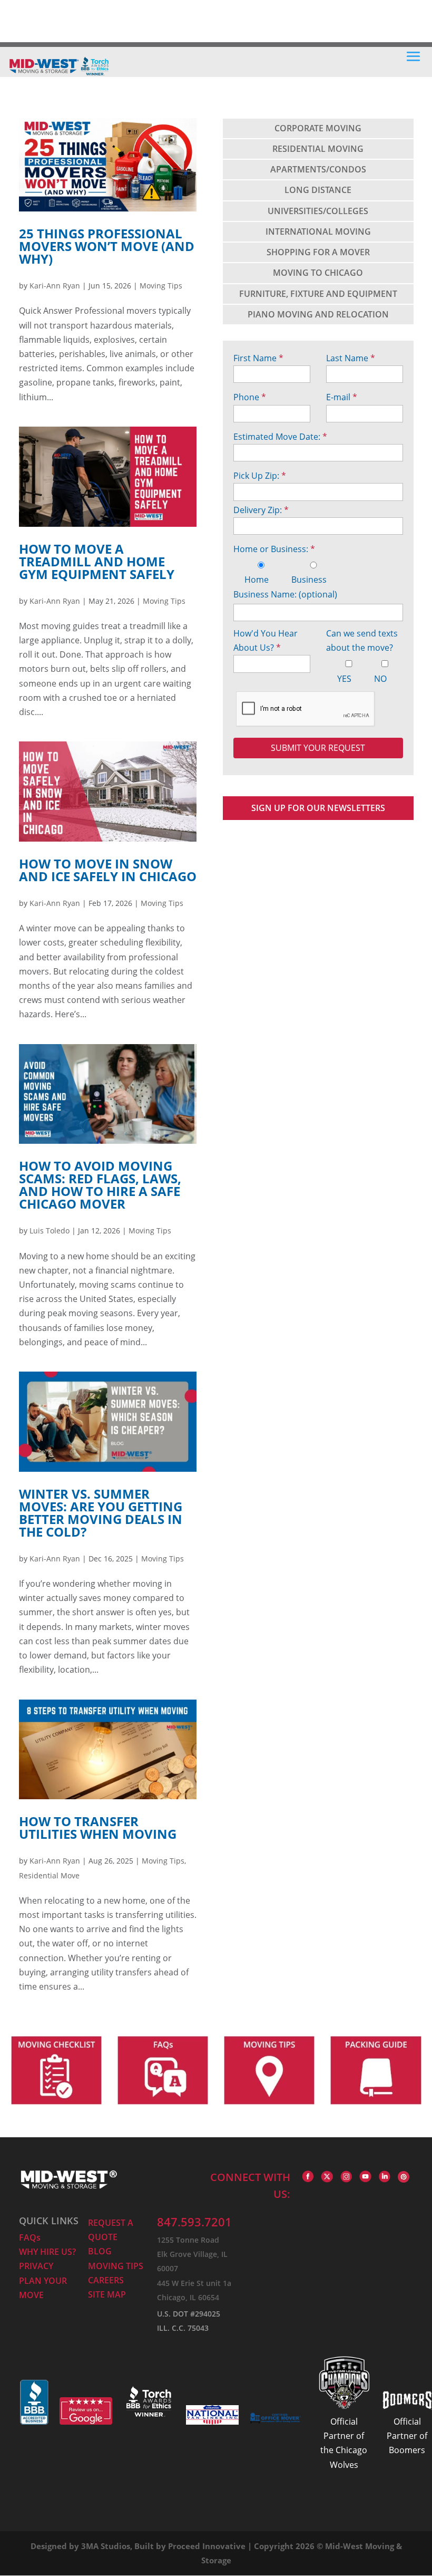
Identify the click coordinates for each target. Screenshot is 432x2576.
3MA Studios (106, 2546)
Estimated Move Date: (280, 437)
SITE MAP (107, 2294)
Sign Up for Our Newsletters (318, 808)
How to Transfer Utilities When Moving (98, 1827)
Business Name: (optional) (285, 594)
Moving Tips (161, 286)
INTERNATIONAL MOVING (318, 231)
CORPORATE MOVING (318, 128)
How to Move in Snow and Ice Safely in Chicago (108, 870)
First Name (258, 358)
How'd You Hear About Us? (266, 640)
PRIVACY (36, 2266)
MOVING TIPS (116, 2266)
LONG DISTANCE (318, 190)
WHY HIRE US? (47, 2252)
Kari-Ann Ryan (55, 286)
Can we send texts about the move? (362, 640)
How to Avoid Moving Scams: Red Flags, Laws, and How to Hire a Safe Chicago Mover (100, 1185)
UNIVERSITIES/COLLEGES (318, 211)
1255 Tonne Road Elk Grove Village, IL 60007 (192, 2254)
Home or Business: (274, 549)
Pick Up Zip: (260, 476)
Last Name (351, 358)
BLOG (100, 2251)
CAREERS (106, 2280)
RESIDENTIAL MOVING (318, 149)
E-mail (342, 397)
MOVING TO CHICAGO (318, 273)
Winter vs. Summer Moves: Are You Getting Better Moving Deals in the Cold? (101, 1513)
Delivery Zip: (261, 510)
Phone (250, 397)
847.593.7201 (194, 2222)
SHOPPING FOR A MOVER (318, 252)
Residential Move (49, 1875)
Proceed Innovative (207, 2546)
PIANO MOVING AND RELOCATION (318, 314)
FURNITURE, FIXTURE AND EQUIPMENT (318, 294)
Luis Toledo (50, 1231)
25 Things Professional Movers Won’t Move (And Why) (107, 246)
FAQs (30, 2237)
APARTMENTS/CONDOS (318, 169)
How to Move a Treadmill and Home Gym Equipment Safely (97, 561)
